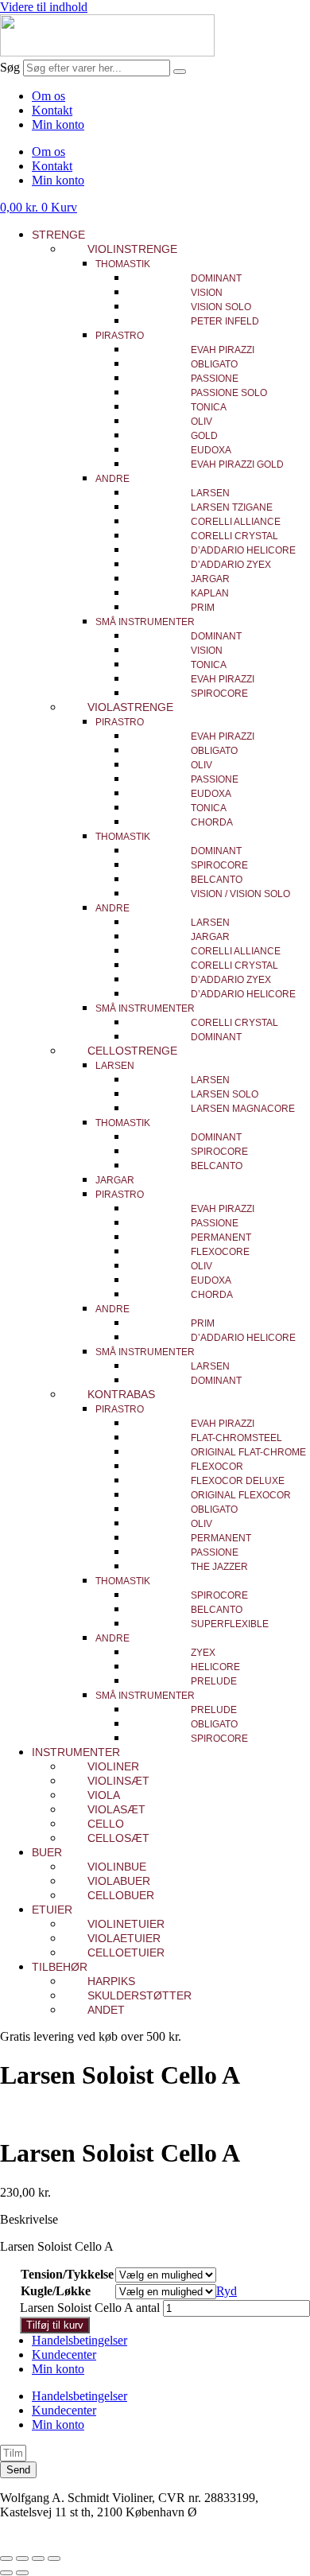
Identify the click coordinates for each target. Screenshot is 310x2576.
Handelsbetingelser (79, 2340)
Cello (106, 1824)
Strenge (58, 235)
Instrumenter (76, 1752)
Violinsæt (118, 1781)
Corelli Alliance (236, 522)
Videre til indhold (44, 7)
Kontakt (52, 110)
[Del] (38, 2559)
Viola (104, 1795)
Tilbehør (60, 1967)
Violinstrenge (132, 249)
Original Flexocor (241, 1495)
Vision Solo (221, 307)
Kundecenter (64, 2355)
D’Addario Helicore (243, 550)
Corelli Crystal (234, 536)
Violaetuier (124, 1938)
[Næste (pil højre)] (22, 2573)
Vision (207, 293)
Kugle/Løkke (56, 2291)
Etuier (52, 1910)
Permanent (221, 1237)
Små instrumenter (145, 622)
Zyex (203, 1653)
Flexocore (220, 1252)
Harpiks (111, 1981)
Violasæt (116, 1809)
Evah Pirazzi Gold (237, 464)
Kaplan (210, 593)
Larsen (210, 493)
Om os (48, 96)
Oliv (201, 422)
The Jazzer (219, 1567)
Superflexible (230, 1624)
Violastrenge (130, 707)
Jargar (210, 579)
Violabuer (119, 1881)
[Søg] (180, 72)
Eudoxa (211, 450)
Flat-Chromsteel (236, 1438)
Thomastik (123, 264)
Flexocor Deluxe (238, 1481)
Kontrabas (121, 1394)
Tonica (209, 407)
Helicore (215, 1667)
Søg (10, 67)
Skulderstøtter (139, 1995)
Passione (215, 379)
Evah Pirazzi (223, 350)
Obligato (214, 364)
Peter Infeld (225, 321)
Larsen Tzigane (232, 507)
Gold (204, 436)
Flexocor (217, 1467)
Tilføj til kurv (55, 2325)
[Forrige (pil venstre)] (6, 2573)
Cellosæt (118, 1838)
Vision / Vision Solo (240, 894)
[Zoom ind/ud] (6, 2559)
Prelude (214, 1681)
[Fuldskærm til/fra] (22, 2559)
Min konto (58, 124)
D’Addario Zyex (231, 565)
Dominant (216, 278)
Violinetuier (126, 1924)
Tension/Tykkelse (67, 2274)
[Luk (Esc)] (54, 2559)
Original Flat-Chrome (248, 1452)
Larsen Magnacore (243, 1109)
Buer (47, 1852)
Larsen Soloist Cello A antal (90, 2308)
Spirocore (219, 694)
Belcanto (217, 880)
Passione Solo (229, 393)
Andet (106, 2010)
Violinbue (117, 1867)
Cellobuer (121, 1895)
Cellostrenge (132, 1051)
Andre (112, 479)
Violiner (113, 1766)
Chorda (212, 822)
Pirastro (120, 336)
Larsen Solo (225, 1094)
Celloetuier (126, 1952)
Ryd (227, 2291)
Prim (203, 608)
